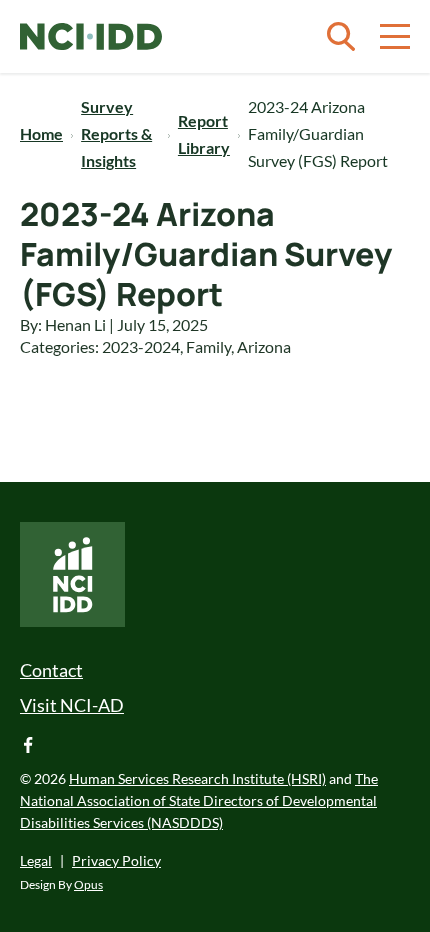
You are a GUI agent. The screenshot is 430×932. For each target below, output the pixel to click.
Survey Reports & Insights (116, 133)
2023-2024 (141, 346)
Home (41, 133)
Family (208, 346)
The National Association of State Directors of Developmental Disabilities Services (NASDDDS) (199, 800)
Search (341, 37)
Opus (88, 884)
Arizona (264, 346)
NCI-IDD (91, 37)
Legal (36, 860)
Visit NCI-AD (72, 705)
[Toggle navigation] (395, 37)
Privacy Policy (116, 860)
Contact (51, 670)
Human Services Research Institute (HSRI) (197, 778)
